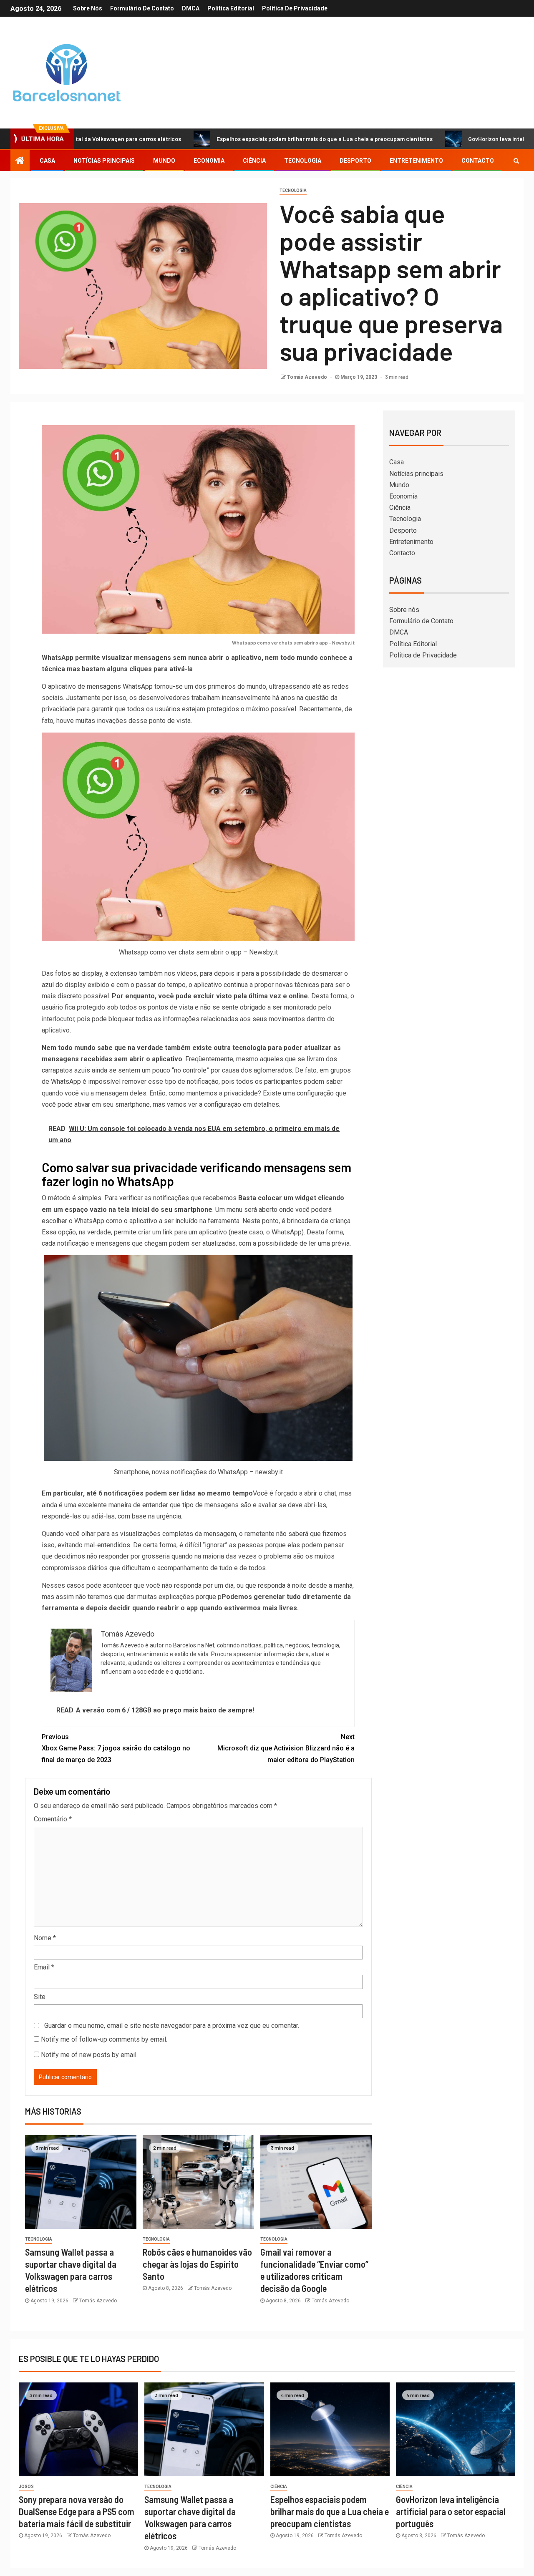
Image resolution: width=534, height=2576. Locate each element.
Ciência (254, 161)
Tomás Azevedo (308, 377)
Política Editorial (231, 8)
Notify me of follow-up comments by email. (104, 2039)
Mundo (164, 161)
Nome (45, 1938)
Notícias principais (104, 161)
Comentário (53, 1819)
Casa (47, 161)
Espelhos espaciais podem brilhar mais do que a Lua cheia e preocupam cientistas (248, 139)
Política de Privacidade (295, 8)
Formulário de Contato (142, 8)
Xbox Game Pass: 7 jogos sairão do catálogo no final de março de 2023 (116, 1748)
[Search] (516, 161)
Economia (209, 161)
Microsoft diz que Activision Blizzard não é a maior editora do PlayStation (286, 1748)
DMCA (191, 8)
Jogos (26, 2487)
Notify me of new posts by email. (89, 2055)
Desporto (355, 161)
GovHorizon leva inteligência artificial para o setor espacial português (451, 2512)
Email (44, 1967)
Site (40, 1997)
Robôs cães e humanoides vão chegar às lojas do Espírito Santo (197, 2264)
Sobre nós (88, 8)
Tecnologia (303, 161)
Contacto (478, 161)
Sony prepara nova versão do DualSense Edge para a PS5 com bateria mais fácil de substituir (77, 2512)
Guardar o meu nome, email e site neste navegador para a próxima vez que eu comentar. (172, 2026)
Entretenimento (416, 161)
